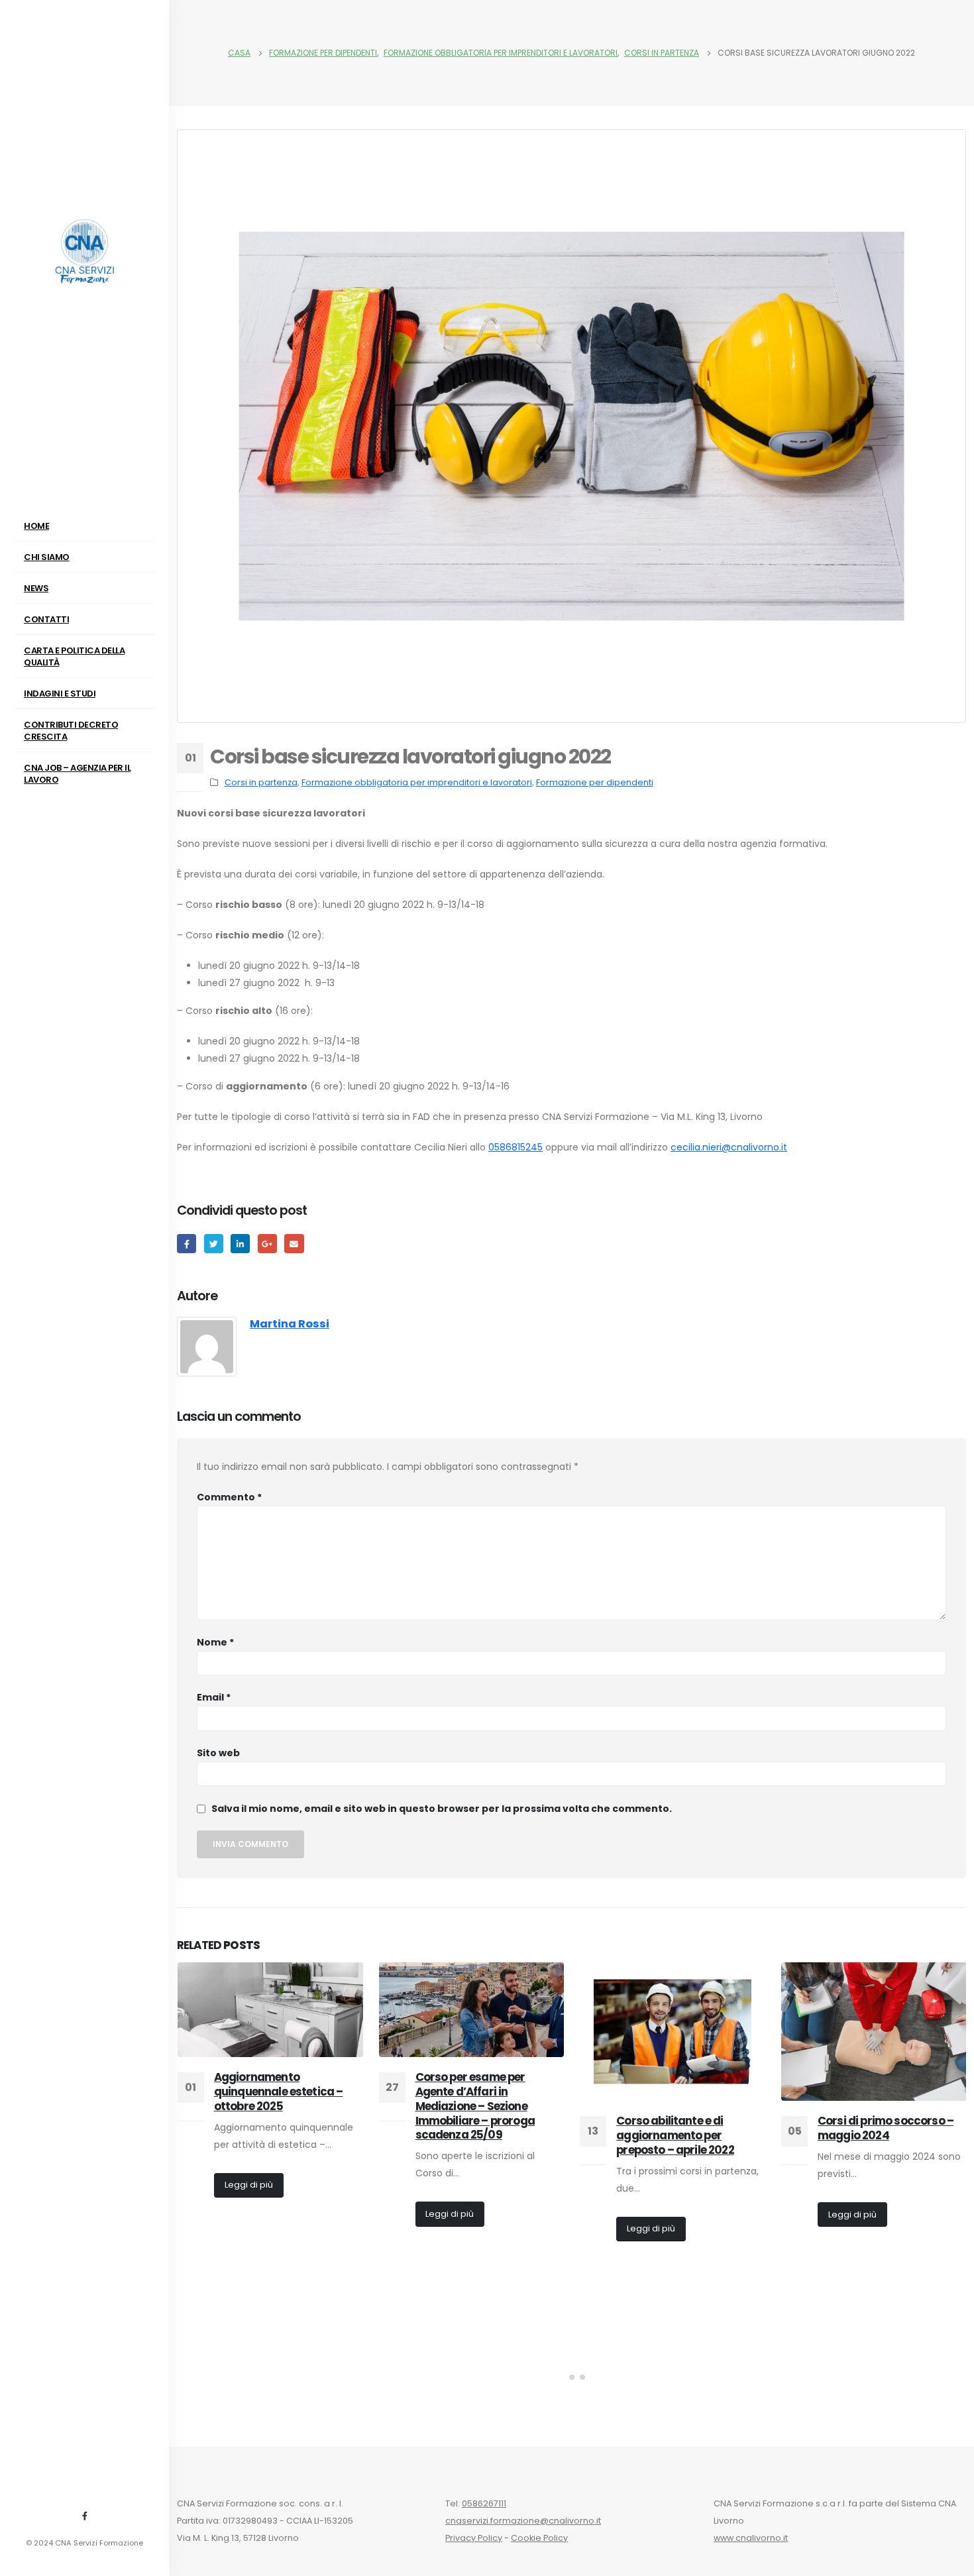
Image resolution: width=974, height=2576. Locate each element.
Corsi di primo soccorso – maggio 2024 (886, 2128)
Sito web (218, 1753)
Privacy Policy (474, 2538)
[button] (561, 2377)
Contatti (46, 619)
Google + (267, 1244)
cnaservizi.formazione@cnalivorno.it (523, 2521)
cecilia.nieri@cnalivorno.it (729, 1147)
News (36, 588)
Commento (229, 1497)
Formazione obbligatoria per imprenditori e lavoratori (417, 782)
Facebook (187, 1244)
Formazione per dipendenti (595, 782)
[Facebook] (85, 2516)
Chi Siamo (47, 557)
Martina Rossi (290, 1324)
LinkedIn (240, 1244)
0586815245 (515, 1147)
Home (36, 526)
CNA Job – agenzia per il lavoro (77, 774)
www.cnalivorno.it (751, 2538)
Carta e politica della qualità (74, 656)
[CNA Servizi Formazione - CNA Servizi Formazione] (85, 252)
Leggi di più (249, 2185)
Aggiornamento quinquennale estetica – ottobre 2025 (279, 2092)
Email (214, 1697)
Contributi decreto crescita (71, 731)
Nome (215, 1642)
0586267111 (484, 2503)
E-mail (294, 1244)
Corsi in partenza (261, 782)
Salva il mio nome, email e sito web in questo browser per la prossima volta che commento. (442, 1809)
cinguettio (214, 1244)
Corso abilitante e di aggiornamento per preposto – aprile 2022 (675, 2135)
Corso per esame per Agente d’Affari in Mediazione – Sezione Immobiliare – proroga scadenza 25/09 (475, 2106)
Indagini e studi (60, 694)
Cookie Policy (539, 2538)
